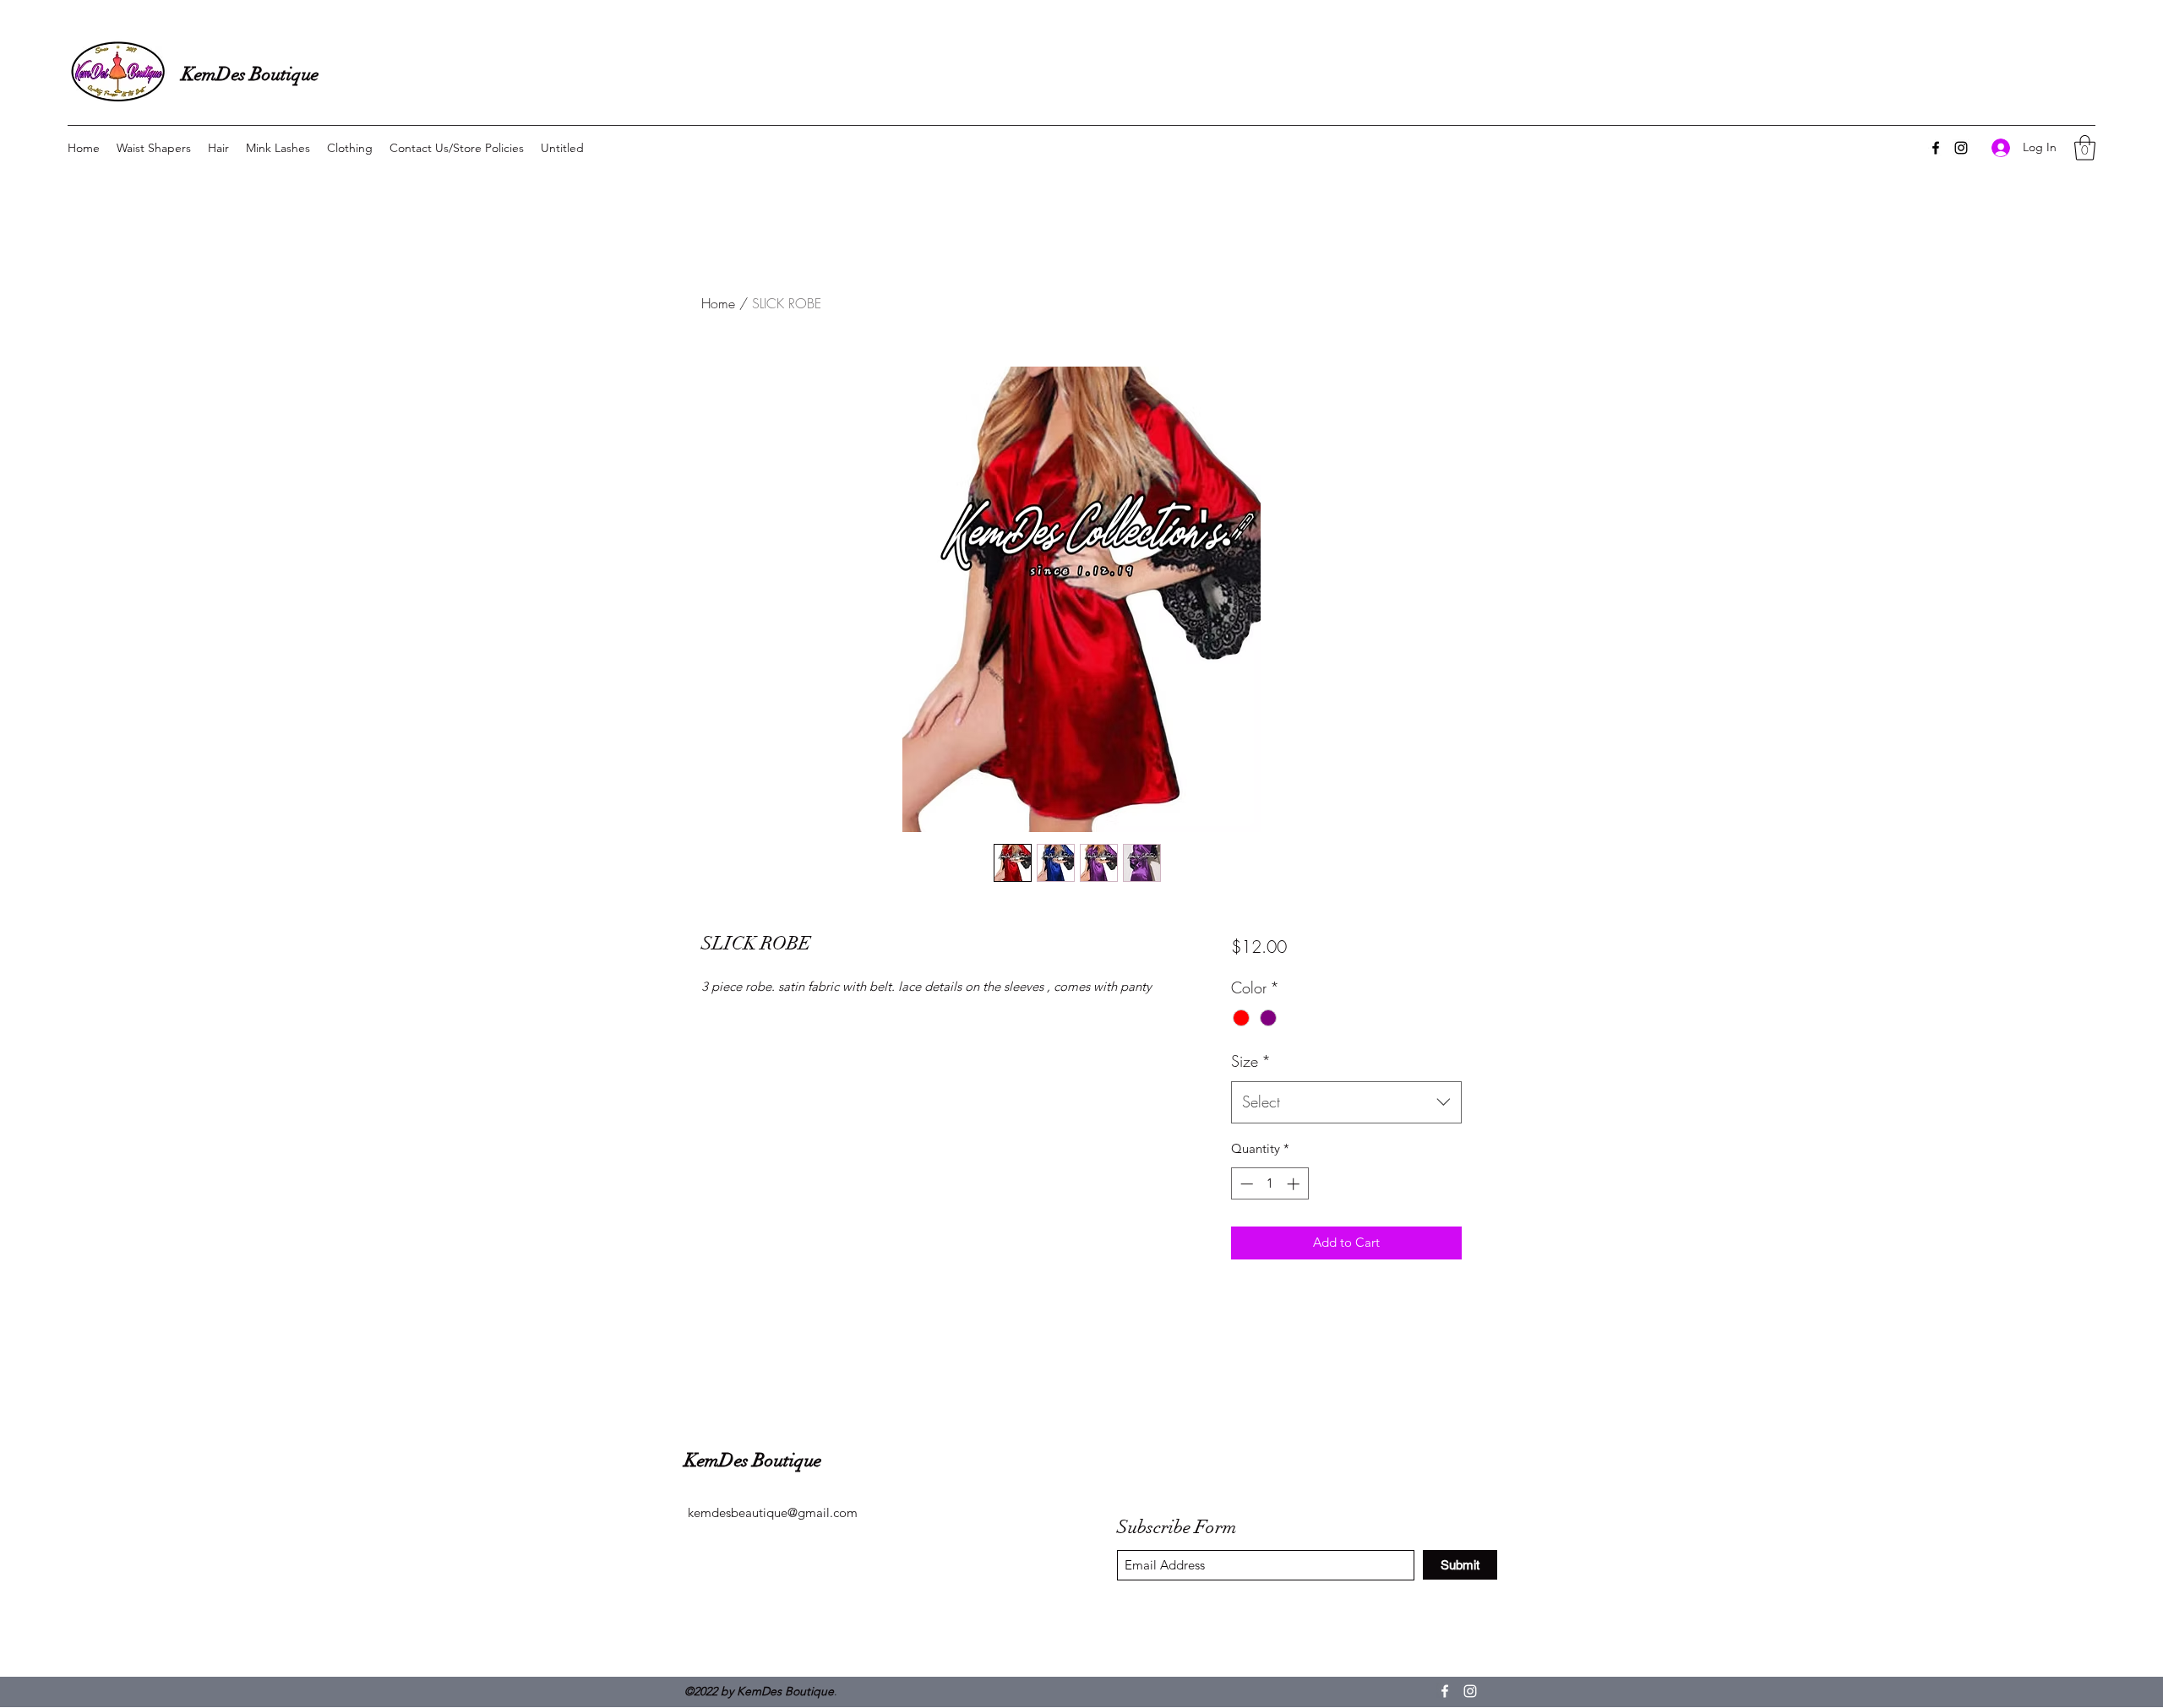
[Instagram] (1961, 148)
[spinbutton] (1269, 1184)
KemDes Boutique (250, 74)
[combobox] (1346, 1102)
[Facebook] (1936, 148)
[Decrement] (1245, 1184)
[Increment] (1295, 1184)
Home (718, 303)
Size (1251, 1061)
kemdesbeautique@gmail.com (773, 1512)
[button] (2085, 148)
